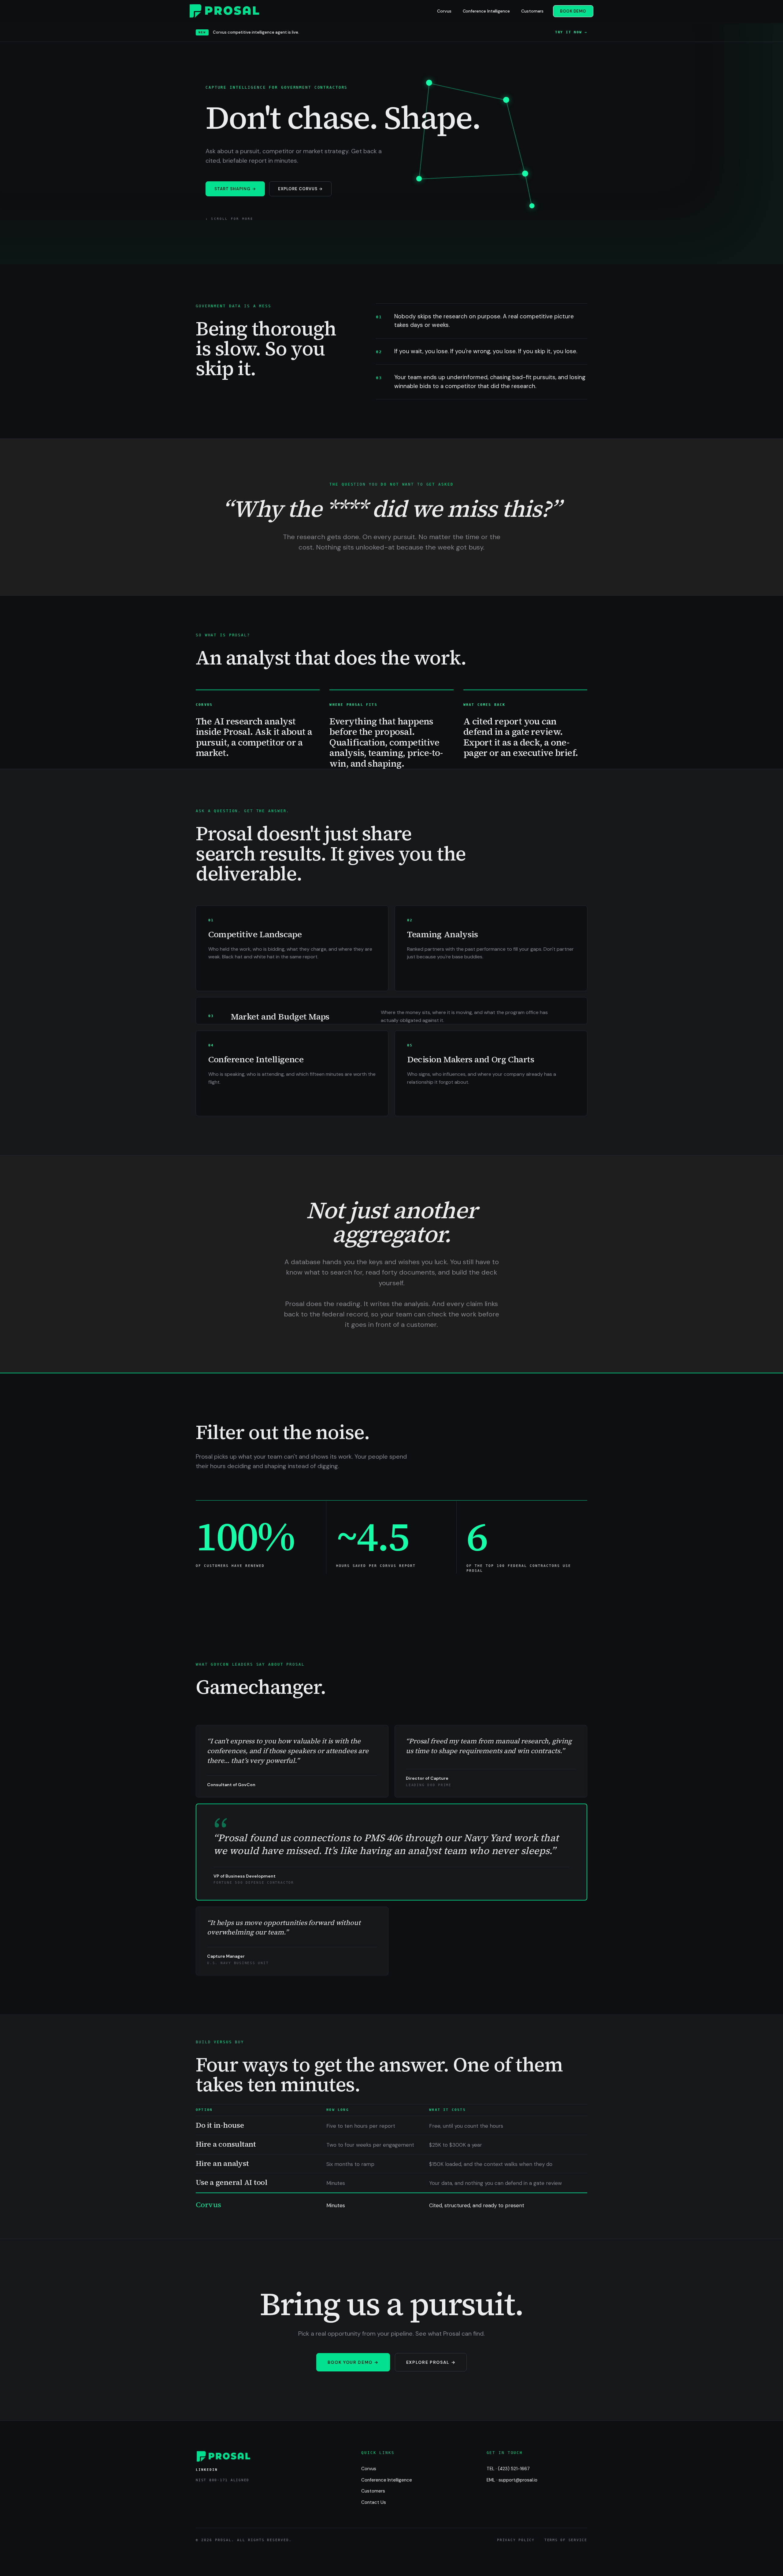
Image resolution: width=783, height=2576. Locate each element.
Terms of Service (566, 2540)
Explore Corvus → (301, 189)
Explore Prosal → (431, 2362)
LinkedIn (207, 2470)
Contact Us (374, 2502)
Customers (532, 11)
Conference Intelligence (486, 11)
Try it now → (571, 32)
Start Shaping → (235, 189)
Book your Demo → (353, 2362)
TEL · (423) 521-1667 (508, 2469)
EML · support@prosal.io (512, 2480)
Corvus (444, 11)
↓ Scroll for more (229, 218)
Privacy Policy (516, 2540)
